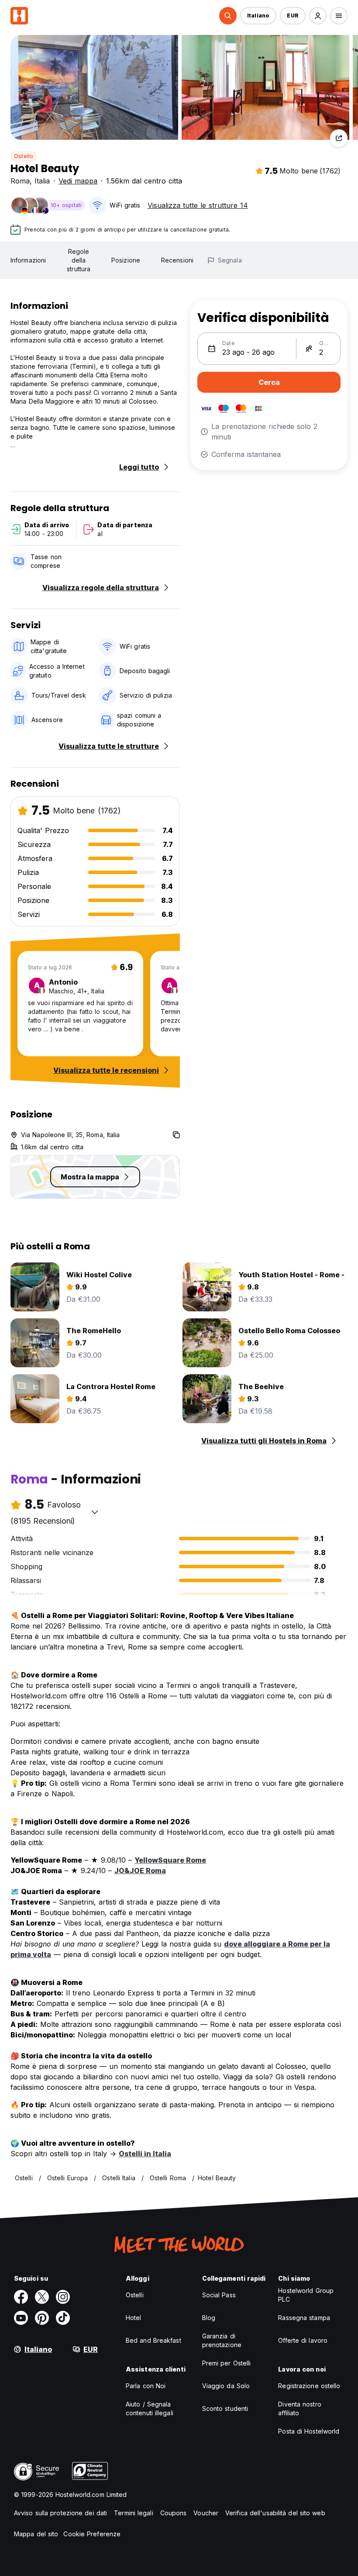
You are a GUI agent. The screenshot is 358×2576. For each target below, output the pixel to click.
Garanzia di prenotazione (222, 2340)
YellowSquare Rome (170, 1860)
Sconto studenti (225, 2408)
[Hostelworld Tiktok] (63, 2318)
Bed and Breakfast (153, 2340)
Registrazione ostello (309, 2386)
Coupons (174, 2513)
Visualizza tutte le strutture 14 (198, 205)
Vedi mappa (78, 181)
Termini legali (133, 2513)
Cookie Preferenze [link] (92, 2534)
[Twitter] (42, 2297)
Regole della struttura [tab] (79, 260)
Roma (20, 181)
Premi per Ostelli (227, 2363)
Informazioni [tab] (28, 260)
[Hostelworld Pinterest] (42, 2318)
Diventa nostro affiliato (299, 2408)
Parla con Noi (146, 2386)
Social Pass (219, 2295)
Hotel (134, 2318)
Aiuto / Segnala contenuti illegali (150, 2408)
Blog (209, 2318)
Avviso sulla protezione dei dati (60, 2513)
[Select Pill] (228, 16)
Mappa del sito (36, 2534)
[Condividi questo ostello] (339, 138)
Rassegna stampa (304, 2318)
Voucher (206, 2513)
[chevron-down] (95, 1512)
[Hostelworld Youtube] (21, 2318)
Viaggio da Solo (226, 2386)
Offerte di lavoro (303, 2340)
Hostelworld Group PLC (306, 2295)
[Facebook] (21, 2297)
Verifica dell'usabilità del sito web (275, 2513)
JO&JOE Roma (140, 1871)
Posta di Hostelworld (309, 2431)
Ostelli (135, 2295)
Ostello (24, 156)
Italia (42, 181)
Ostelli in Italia (145, 2154)
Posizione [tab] (126, 260)
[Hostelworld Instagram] (63, 2297)
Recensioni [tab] (177, 260)
